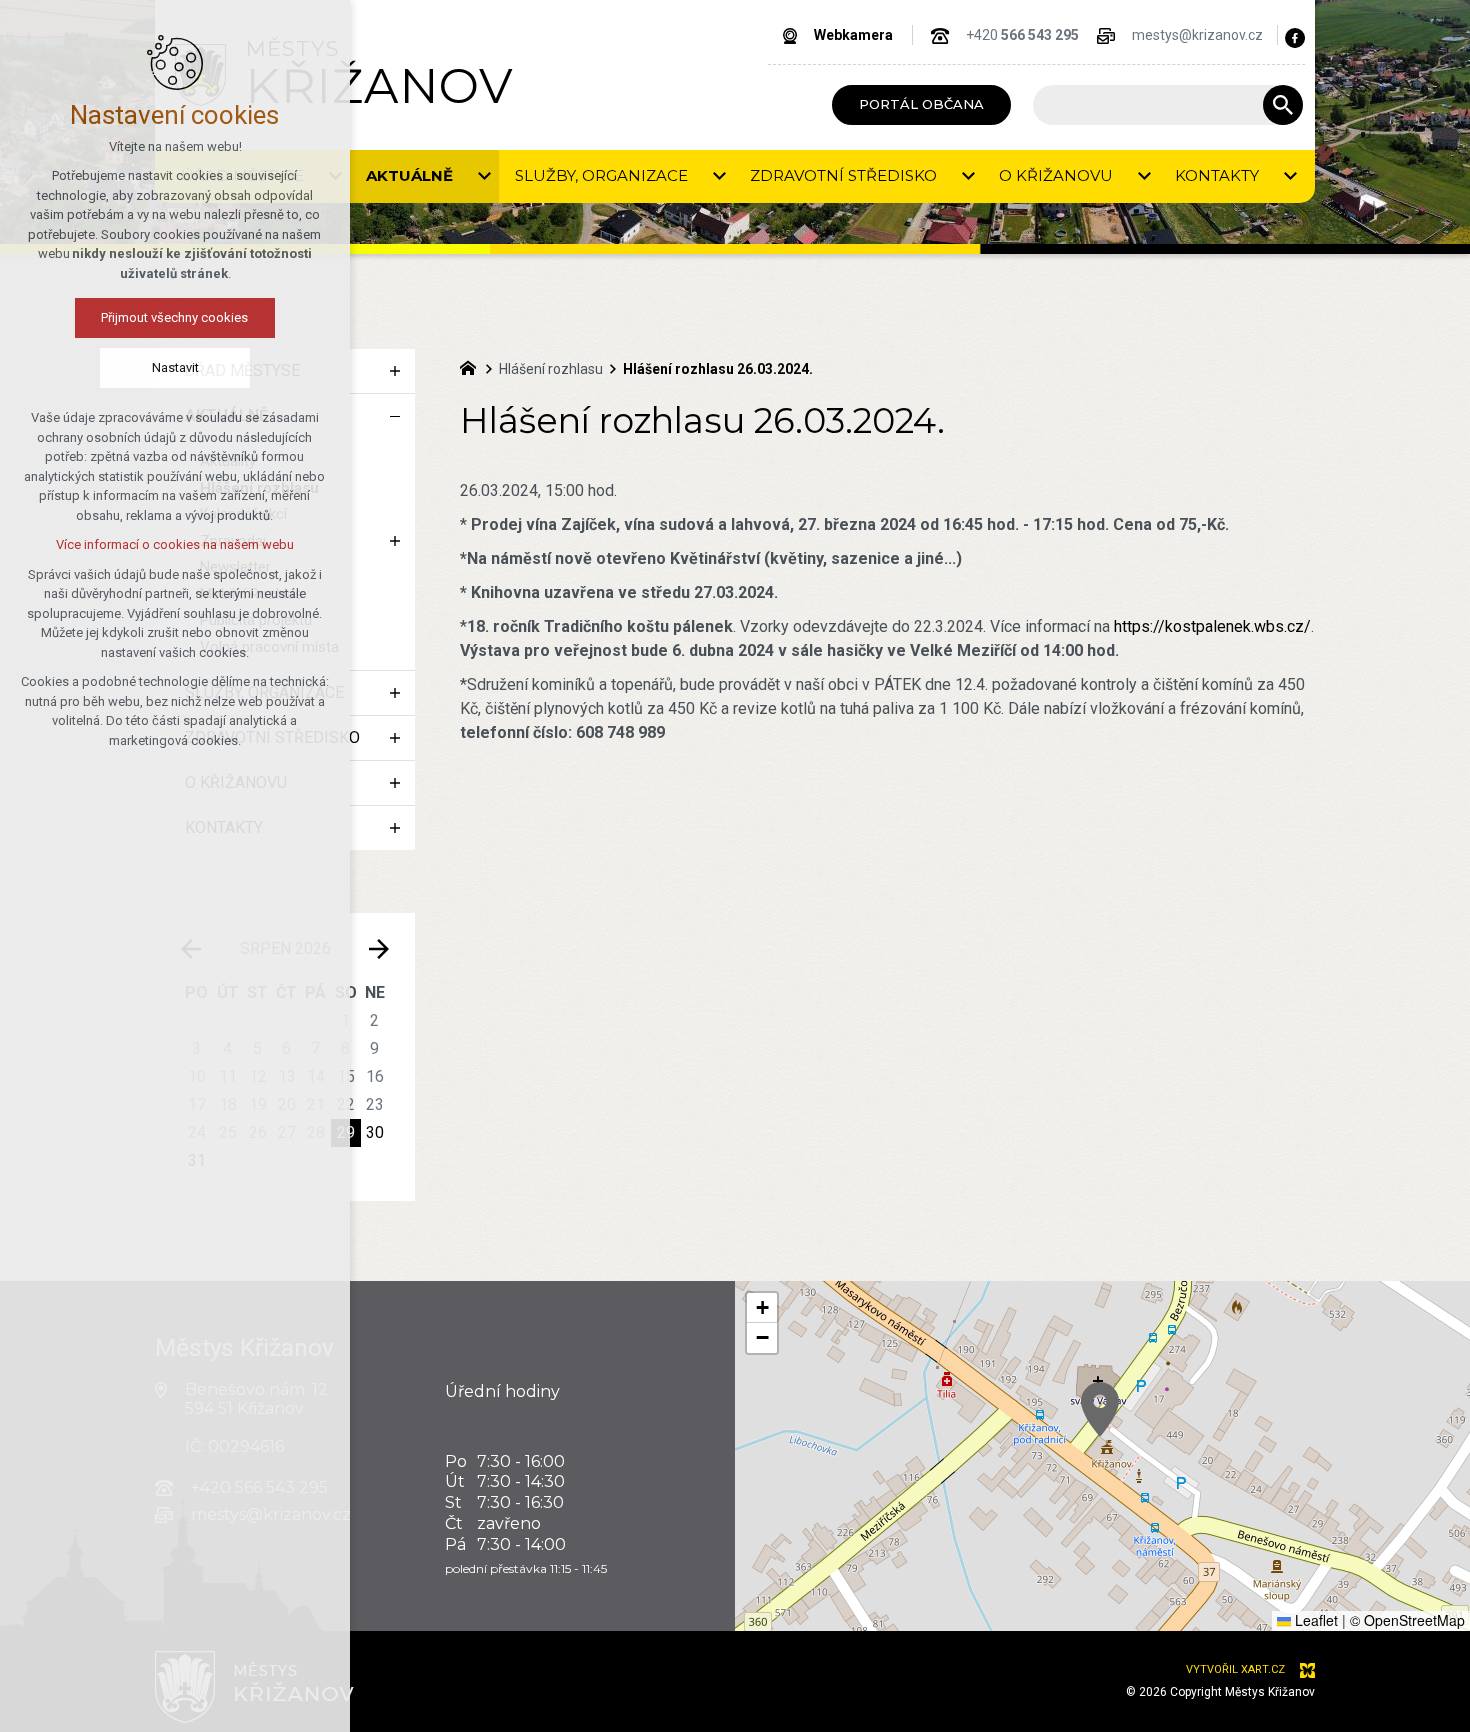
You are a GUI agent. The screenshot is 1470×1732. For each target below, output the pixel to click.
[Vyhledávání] (1158, 105)
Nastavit (175, 367)
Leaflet (1314, 1620)
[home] (473, 366)
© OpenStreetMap (1407, 1620)
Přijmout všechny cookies (175, 317)
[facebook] (1295, 38)
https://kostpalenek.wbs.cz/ (1212, 626)
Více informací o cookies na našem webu (175, 544)
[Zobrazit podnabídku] (484, 176)
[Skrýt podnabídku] (395, 416)
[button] (1100, 1409)
